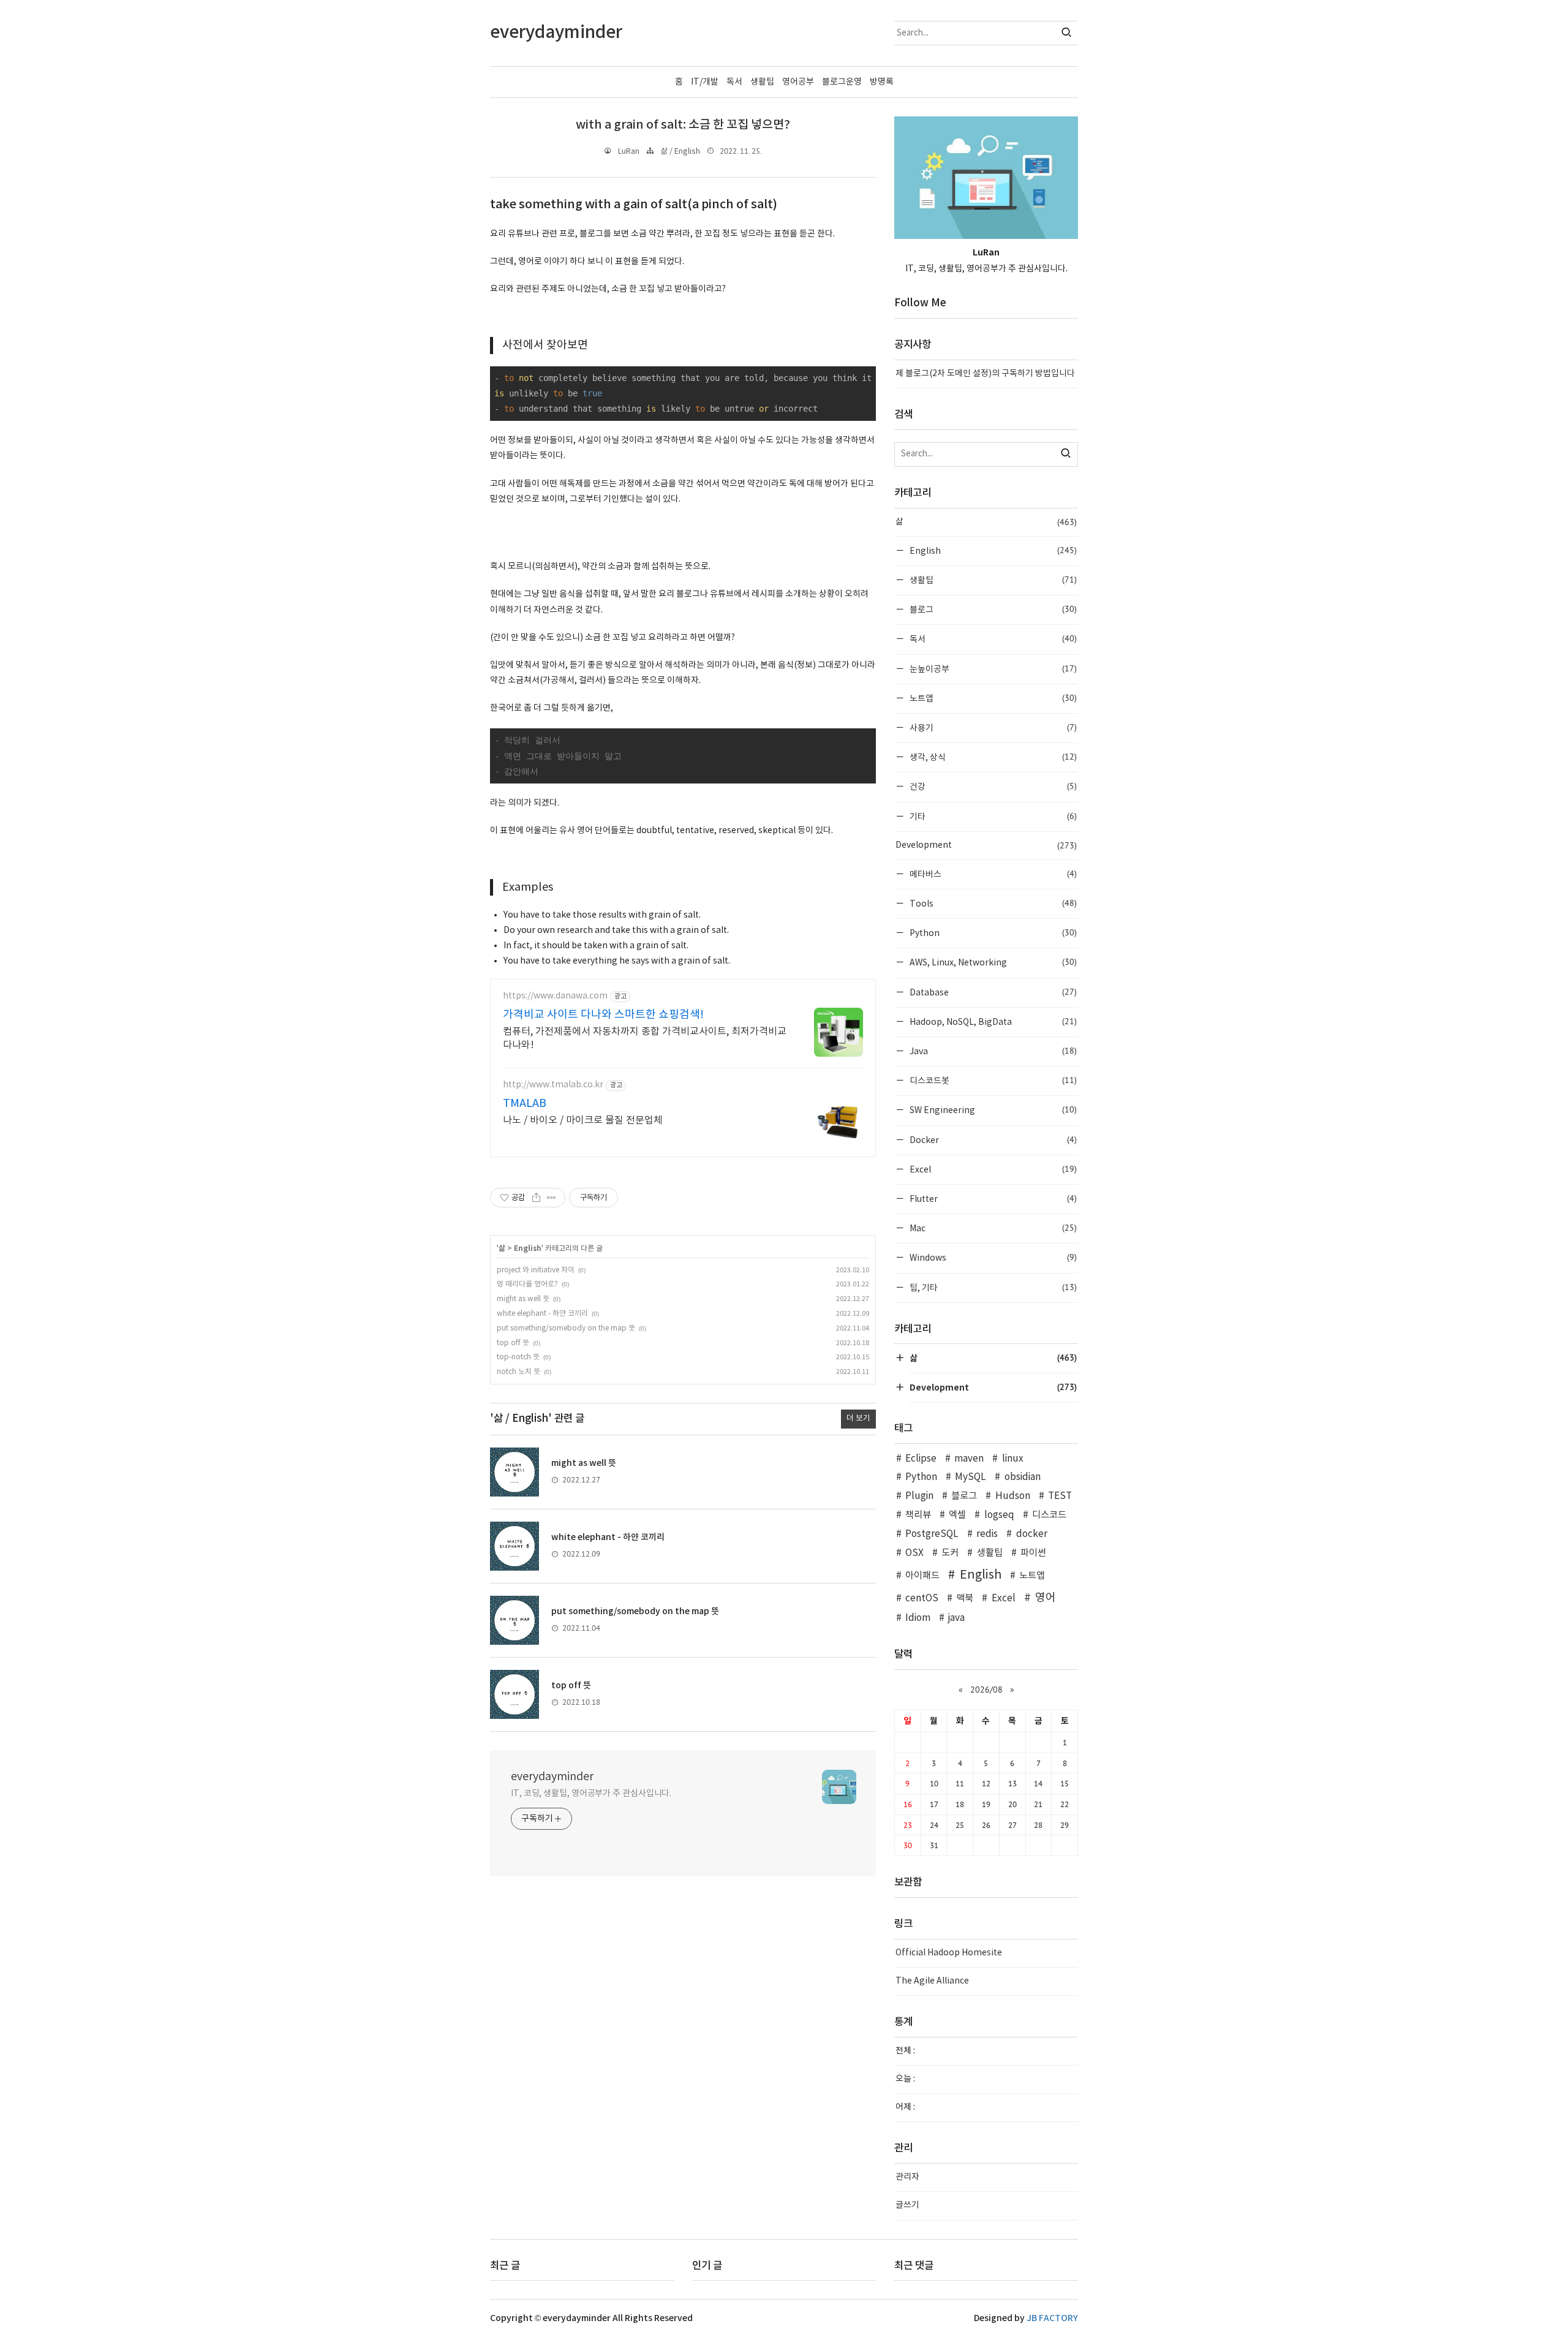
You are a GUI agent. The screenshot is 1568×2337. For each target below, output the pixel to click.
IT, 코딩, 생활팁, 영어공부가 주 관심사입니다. (591, 1794)
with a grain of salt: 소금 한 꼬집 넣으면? (683, 125)
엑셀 (957, 1515)
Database (992, 992)
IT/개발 (705, 82)
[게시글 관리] (552, 1198)
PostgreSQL (932, 1534)
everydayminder (552, 1777)
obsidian (1022, 1477)
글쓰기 (907, 2205)
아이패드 (922, 1576)
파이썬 (1033, 1553)
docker (1031, 1534)
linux (1012, 1459)
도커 (950, 1553)
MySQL (971, 1477)
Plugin (919, 1496)
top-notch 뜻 (518, 1357)
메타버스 (992, 874)
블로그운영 (842, 82)
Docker (992, 1140)
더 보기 (858, 1418)
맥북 (965, 1599)
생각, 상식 (992, 757)
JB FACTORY (1052, 2318)
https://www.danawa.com (555, 996)
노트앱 (992, 698)
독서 (734, 82)
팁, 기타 (992, 1287)
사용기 (992, 727)
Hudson (1012, 1496)
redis (987, 1534)
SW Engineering (992, 1110)
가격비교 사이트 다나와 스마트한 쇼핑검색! (603, 1015)
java (956, 1618)
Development (986, 845)
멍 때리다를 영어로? (527, 1284)
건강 (992, 786)
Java (992, 1051)
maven (969, 1459)
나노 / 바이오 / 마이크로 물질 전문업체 (583, 1120)
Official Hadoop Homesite (949, 1953)
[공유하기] (536, 1198)
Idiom (918, 1618)
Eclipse (921, 1459)
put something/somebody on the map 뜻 (566, 1328)
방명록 (882, 82)
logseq (999, 1515)
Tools (992, 903)
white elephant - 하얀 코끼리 (542, 1314)
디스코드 (1049, 1515)
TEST (1060, 1496)
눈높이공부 (992, 669)
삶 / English (680, 152)
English (528, 1248)
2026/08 (986, 1690)
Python (992, 933)
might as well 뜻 (523, 1299)
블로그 (992, 609)
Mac (992, 1228)
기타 (992, 816)
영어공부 (798, 82)
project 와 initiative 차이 (536, 1270)
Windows (992, 1257)
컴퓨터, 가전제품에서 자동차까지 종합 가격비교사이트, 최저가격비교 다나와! (645, 1038)
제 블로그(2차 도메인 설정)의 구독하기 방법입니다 (985, 374)
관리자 (907, 2177)
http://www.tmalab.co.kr (553, 1085)
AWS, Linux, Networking (992, 962)
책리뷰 (918, 1515)
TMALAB (525, 1104)
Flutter (992, 1199)
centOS (922, 1599)
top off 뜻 (513, 1343)
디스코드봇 (992, 1080)
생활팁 (762, 82)
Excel (992, 1169)
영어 (1046, 1598)
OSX (914, 1553)
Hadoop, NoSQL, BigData (992, 1021)
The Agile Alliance (932, 1981)
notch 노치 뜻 (518, 1372)
